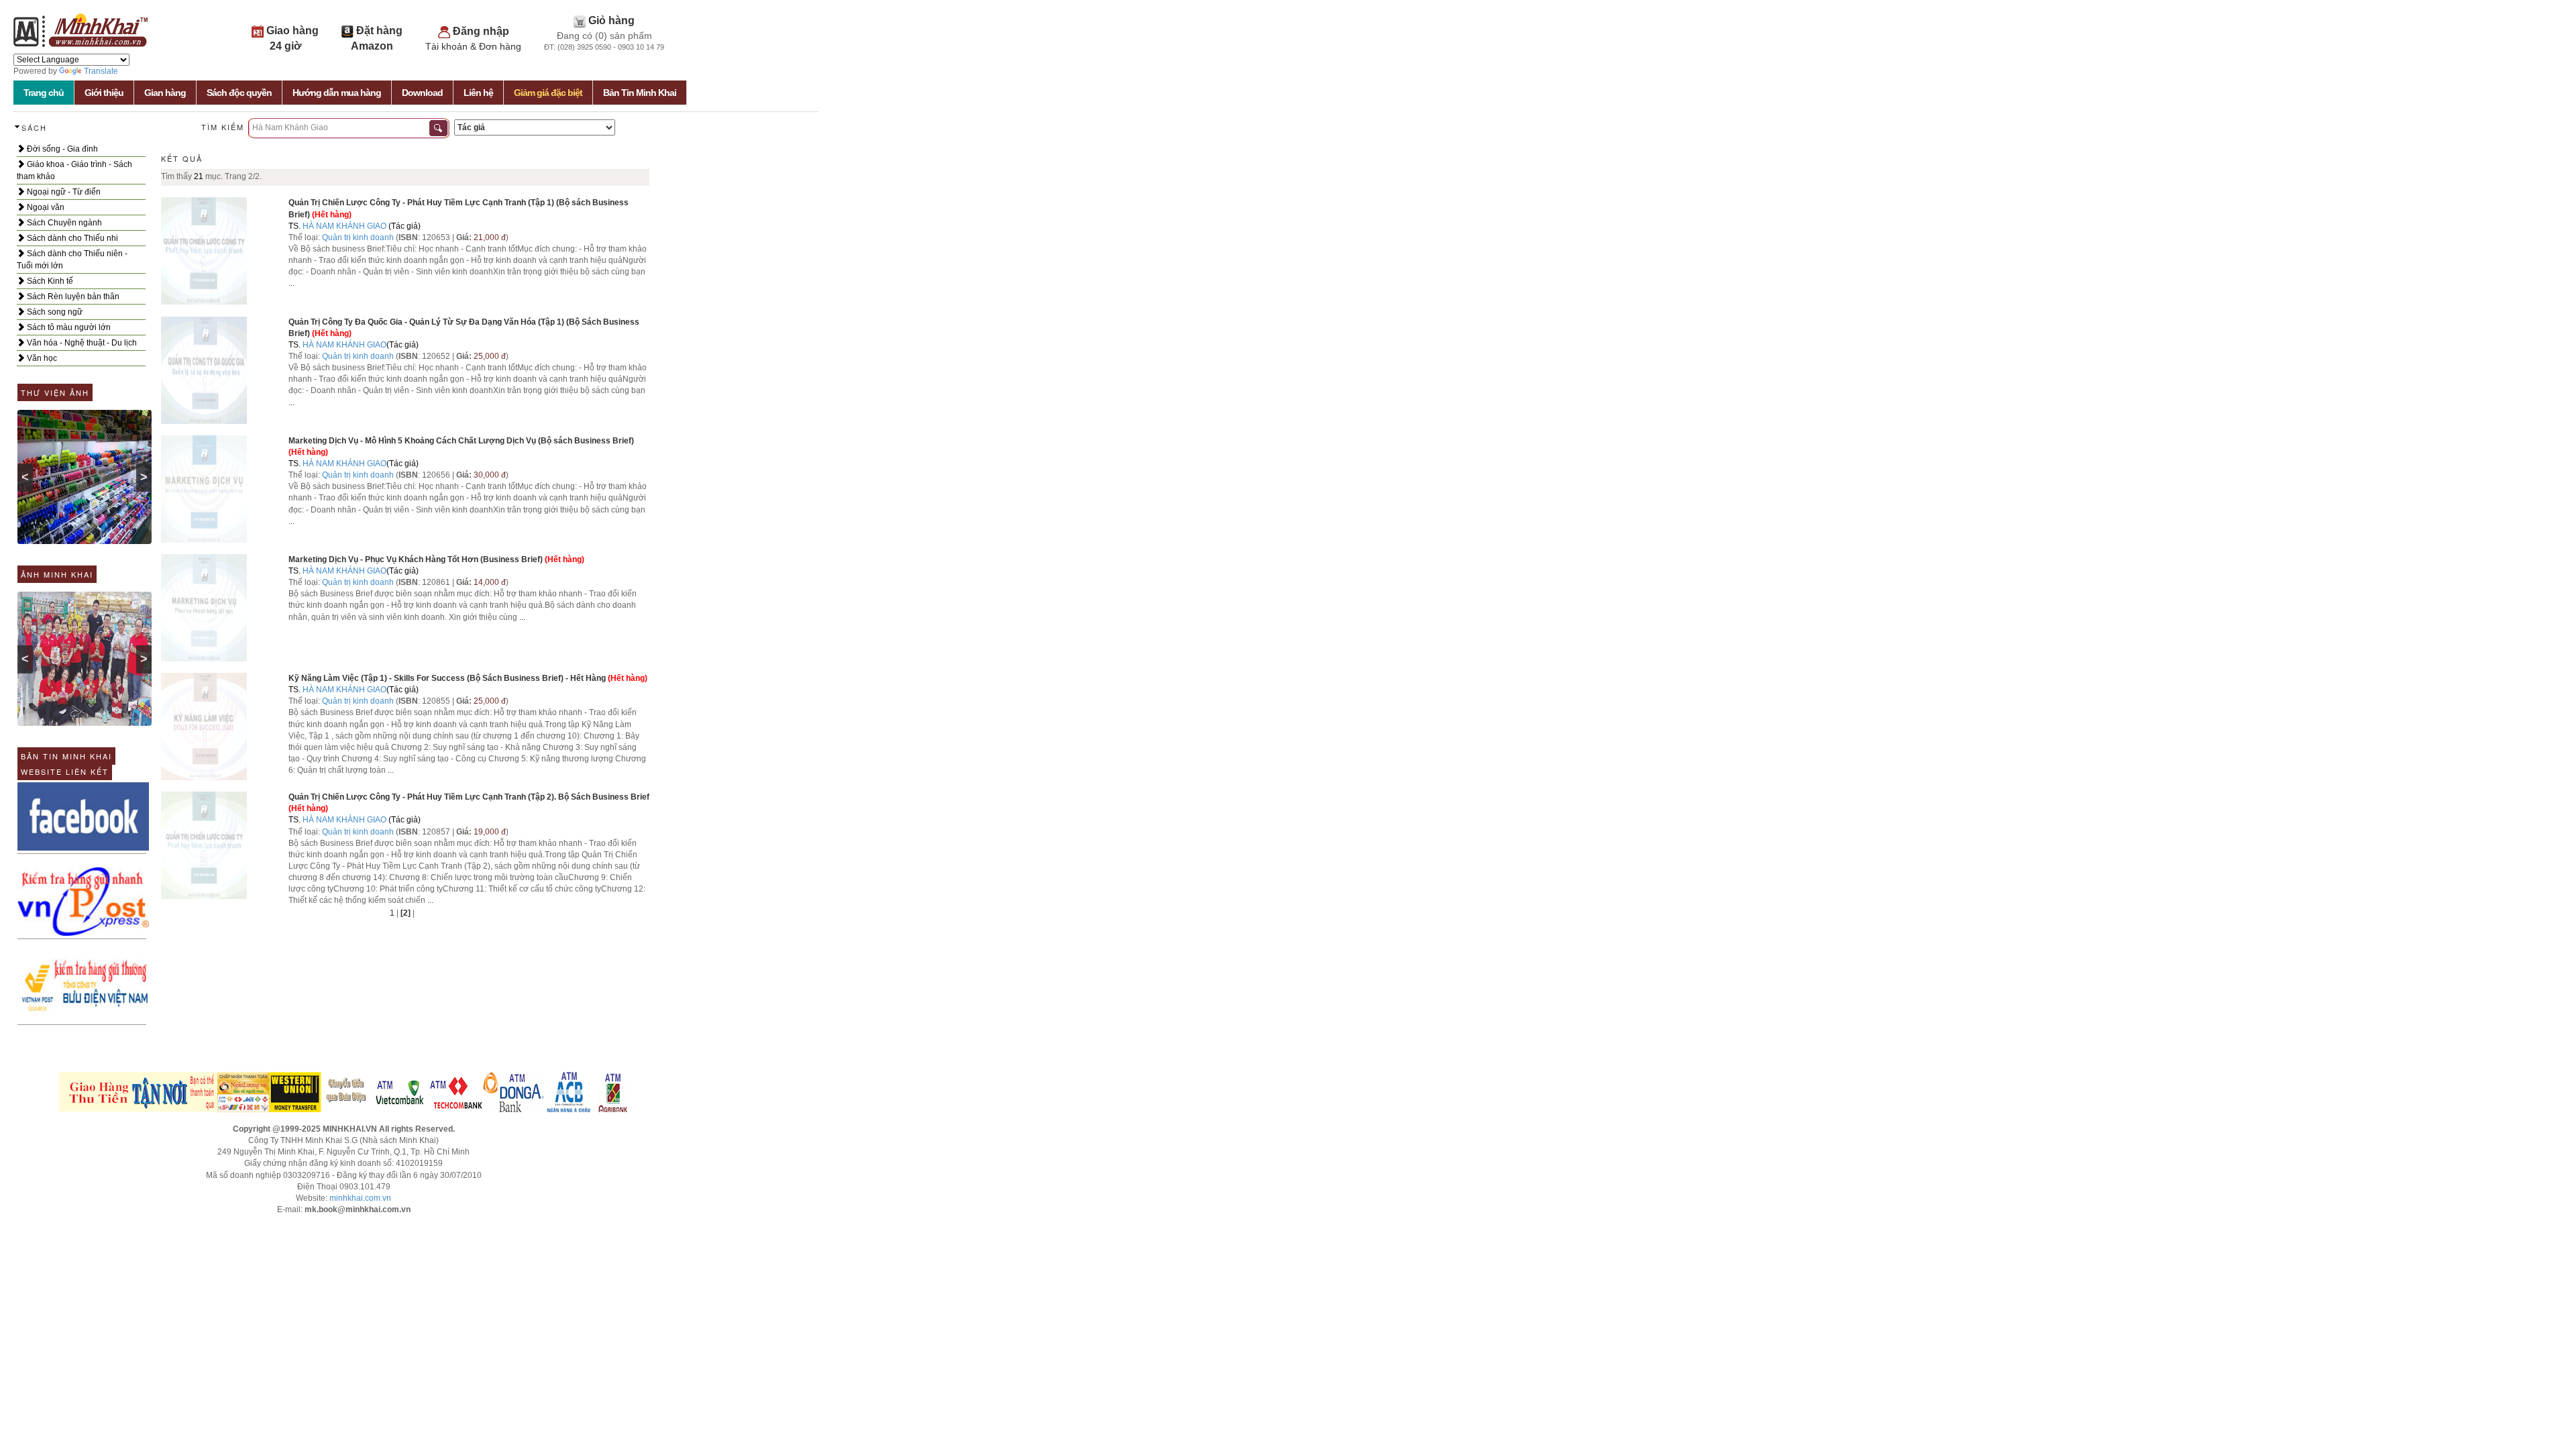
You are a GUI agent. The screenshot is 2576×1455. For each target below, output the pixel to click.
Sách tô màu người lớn (68, 327)
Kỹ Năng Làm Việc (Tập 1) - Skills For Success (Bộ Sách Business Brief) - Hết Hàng (447, 678)
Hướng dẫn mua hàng (337, 93)
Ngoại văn (45, 207)
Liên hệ (478, 93)
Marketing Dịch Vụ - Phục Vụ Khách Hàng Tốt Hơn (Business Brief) (416, 559)
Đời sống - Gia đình (61, 149)
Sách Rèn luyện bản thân (72, 297)
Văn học (41, 358)
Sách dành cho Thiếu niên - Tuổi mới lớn (72, 260)
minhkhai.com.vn (360, 1198)
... (291, 283)
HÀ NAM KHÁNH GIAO (344, 226)
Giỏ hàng (611, 20)
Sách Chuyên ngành (63, 223)
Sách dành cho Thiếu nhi (71, 238)
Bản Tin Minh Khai (640, 93)
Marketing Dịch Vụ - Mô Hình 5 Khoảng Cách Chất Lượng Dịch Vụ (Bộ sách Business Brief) (461, 441)
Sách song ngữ (54, 312)
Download (422, 93)
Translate (101, 71)
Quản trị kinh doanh (358, 237)
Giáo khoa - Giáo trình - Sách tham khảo (74, 170)
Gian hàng (165, 93)
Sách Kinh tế (49, 281)
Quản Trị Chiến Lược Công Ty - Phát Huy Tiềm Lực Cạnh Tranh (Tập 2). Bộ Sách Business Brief (469, 797)
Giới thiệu (104, 93)
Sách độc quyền (239, 93)
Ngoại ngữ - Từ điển (63, 192)
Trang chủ (44, 93)
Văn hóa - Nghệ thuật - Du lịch (81, 343)
